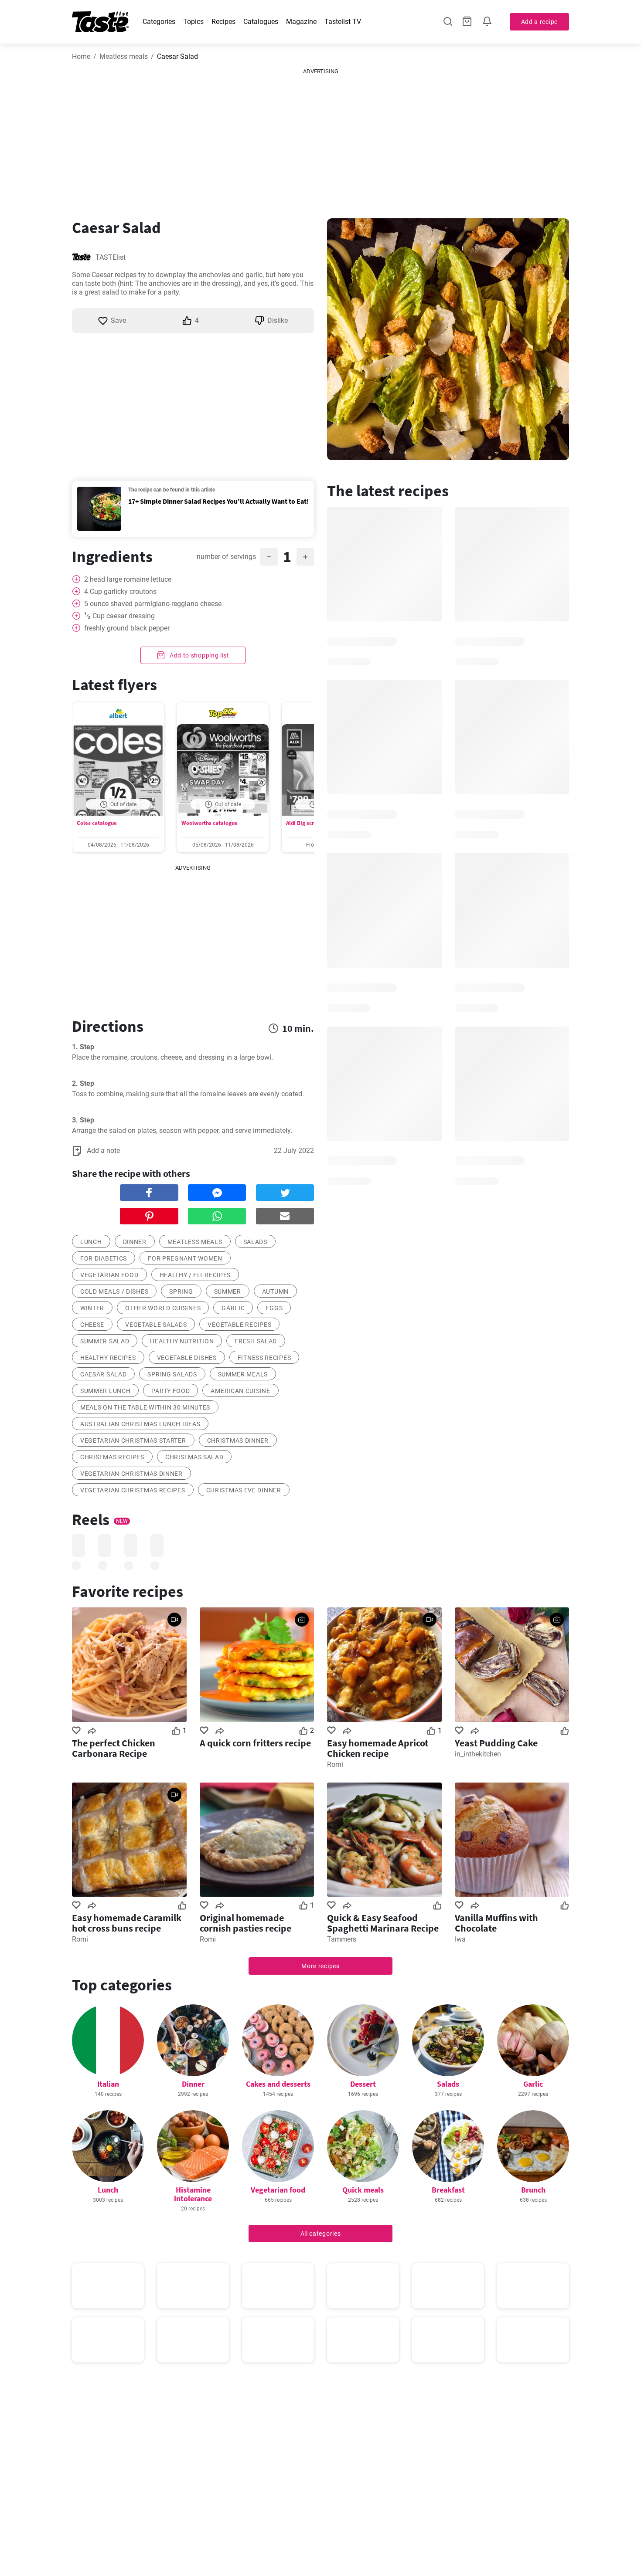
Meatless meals (124, 56)
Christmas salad (194, 1457)
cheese (92, 1325)
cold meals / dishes (114, 1291)
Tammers (342, 1939)
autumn (275, 1291)
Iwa (460, 1939)
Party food (170, 1391)
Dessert (363, 2084)
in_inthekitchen (478, 1754)
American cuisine (240, 1391)
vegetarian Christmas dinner (131, 1474)
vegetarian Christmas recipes (133, 1490)
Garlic (533, 2084)
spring (181, 1291)
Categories (159, 22)
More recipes (320, 1966)
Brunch (533, 2190)
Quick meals (363, 2190)
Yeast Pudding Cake (496, 1743)
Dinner (193, 2084)
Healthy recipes (108, 1358)
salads (255, 1242)
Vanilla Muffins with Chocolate (496, 1923)
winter (92, 1308)
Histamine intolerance (193, 2194)
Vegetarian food (278, 2190)
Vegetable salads (156, 1325)
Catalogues (261, 22)
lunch (91, 1242)
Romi (335, 1764)
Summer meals (243, 1374)
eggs (274, 1308)
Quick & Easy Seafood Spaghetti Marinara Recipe (383, 1923)
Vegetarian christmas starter (133, 1441)
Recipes (223, 22)
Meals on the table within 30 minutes (145, 1407)
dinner (135, 1242)
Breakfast (448, 2190)
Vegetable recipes (239, 1325)
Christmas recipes (112, 1457)
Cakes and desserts (278, 2084)
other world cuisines (163, 1308)
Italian (108, 2084)
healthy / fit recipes (195, 1275)
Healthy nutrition (182, 1341)
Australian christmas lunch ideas (140, 1424)
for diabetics (104, 1258)
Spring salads (172, 1374)
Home (81, 56)
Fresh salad (256, 1341)
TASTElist (111, 257)
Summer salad (105, 1341)
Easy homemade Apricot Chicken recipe (378, 1748)
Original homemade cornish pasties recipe (245, 1923)
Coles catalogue (97, 823)
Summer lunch (105, 1391)
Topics (193, 22)
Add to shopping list (199, 655)
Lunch (108, 2190)
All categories (321, 2234)
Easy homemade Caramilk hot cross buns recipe (127, 1923)
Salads (448, 2084)
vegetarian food (109, 1275)
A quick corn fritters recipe (255, 1743)
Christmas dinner (238, 1441)
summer (228, 1291)
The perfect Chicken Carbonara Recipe (114, 1748)
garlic (233, 1308)
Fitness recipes (264, 1358)
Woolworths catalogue (210, 823)
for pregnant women (185, 1258)
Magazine (301, 22)
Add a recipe (539, 22)
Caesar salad (103, 1374)
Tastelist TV (343, 22)
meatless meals (195, 1242)
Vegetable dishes (187, 1358)
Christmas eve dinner (244, 1490)
